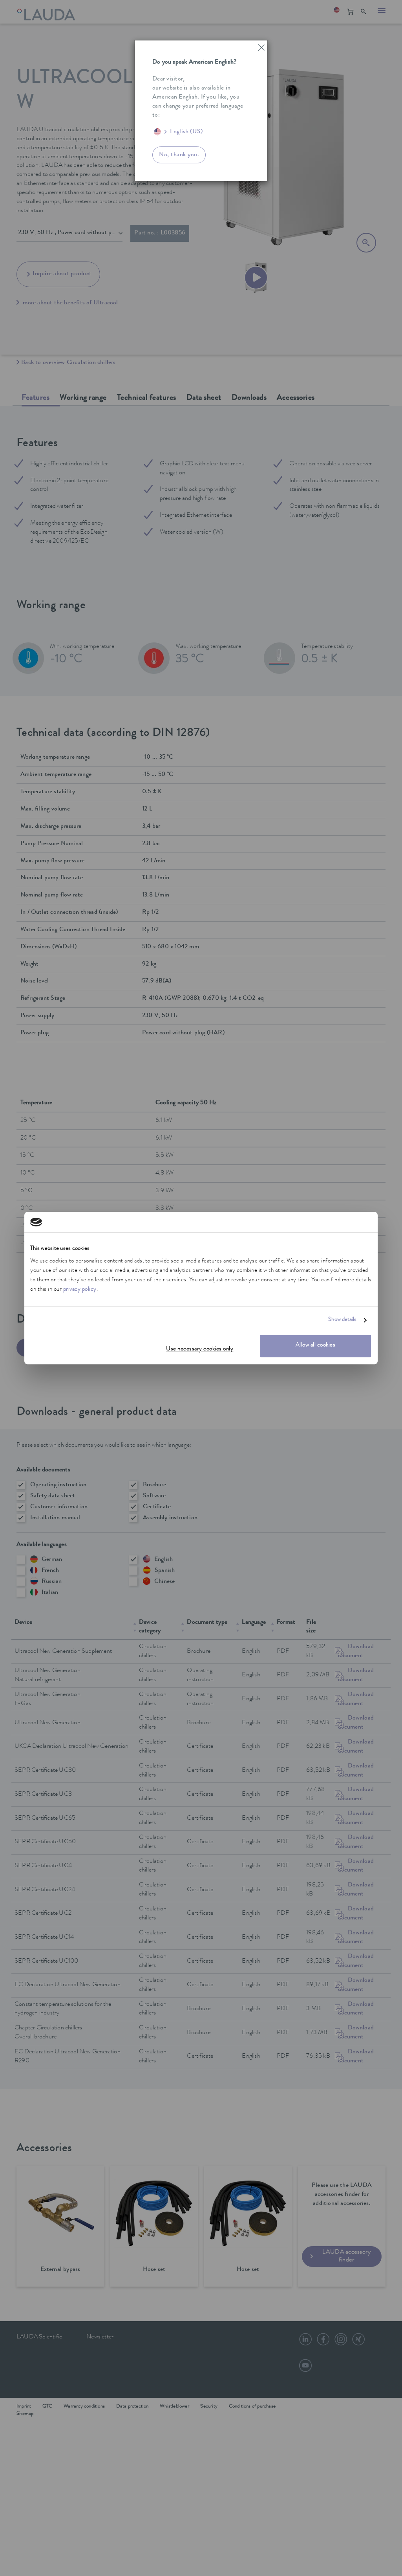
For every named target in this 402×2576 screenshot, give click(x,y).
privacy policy (80, 1290)
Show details (342, 1320)
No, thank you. (179, 155)
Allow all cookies (316, 1346)
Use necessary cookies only (200, 1349)
